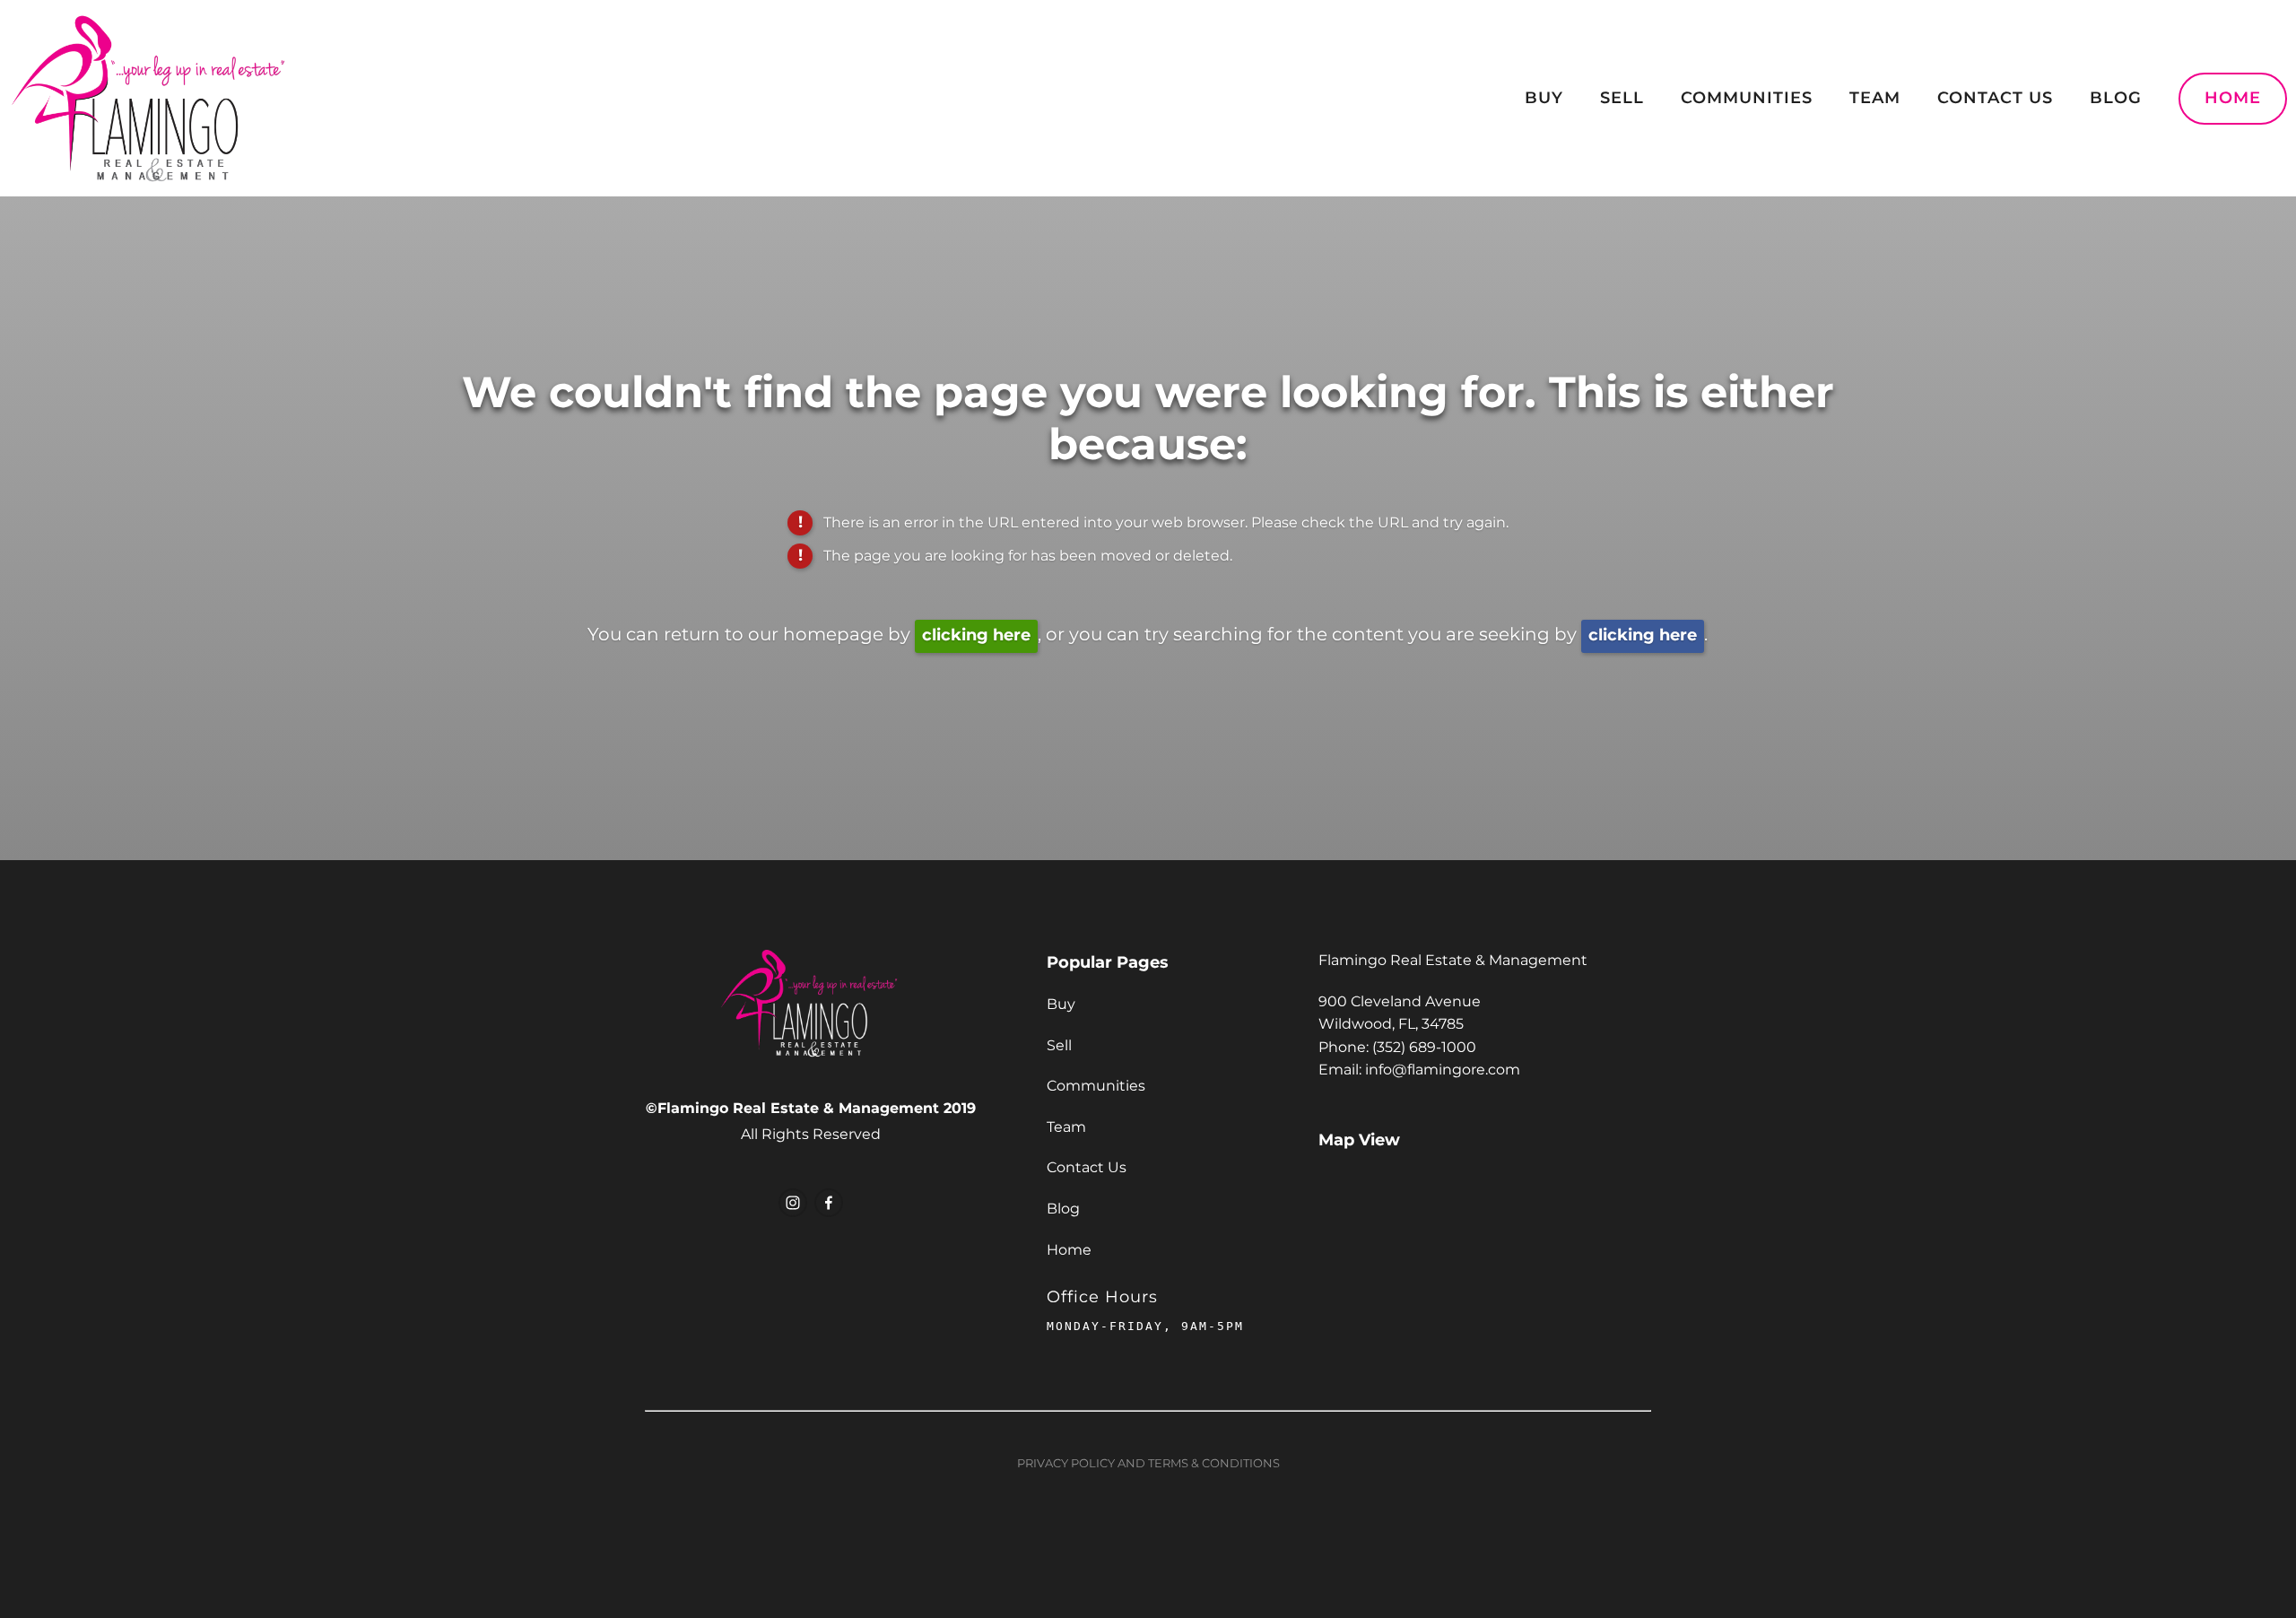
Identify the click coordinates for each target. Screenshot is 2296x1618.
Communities (1747, 98)
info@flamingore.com (1443, 1070)
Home (2233, 98)
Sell (1622, 98)
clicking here (976, 635)
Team (1875, 98)
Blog (2116, 98)
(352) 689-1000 (1424, 1048)
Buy (1544, 98)
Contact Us (1995, 98)
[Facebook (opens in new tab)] (829, 1203)
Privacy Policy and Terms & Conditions (1148, 1464)
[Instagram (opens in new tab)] (793, 1203)
